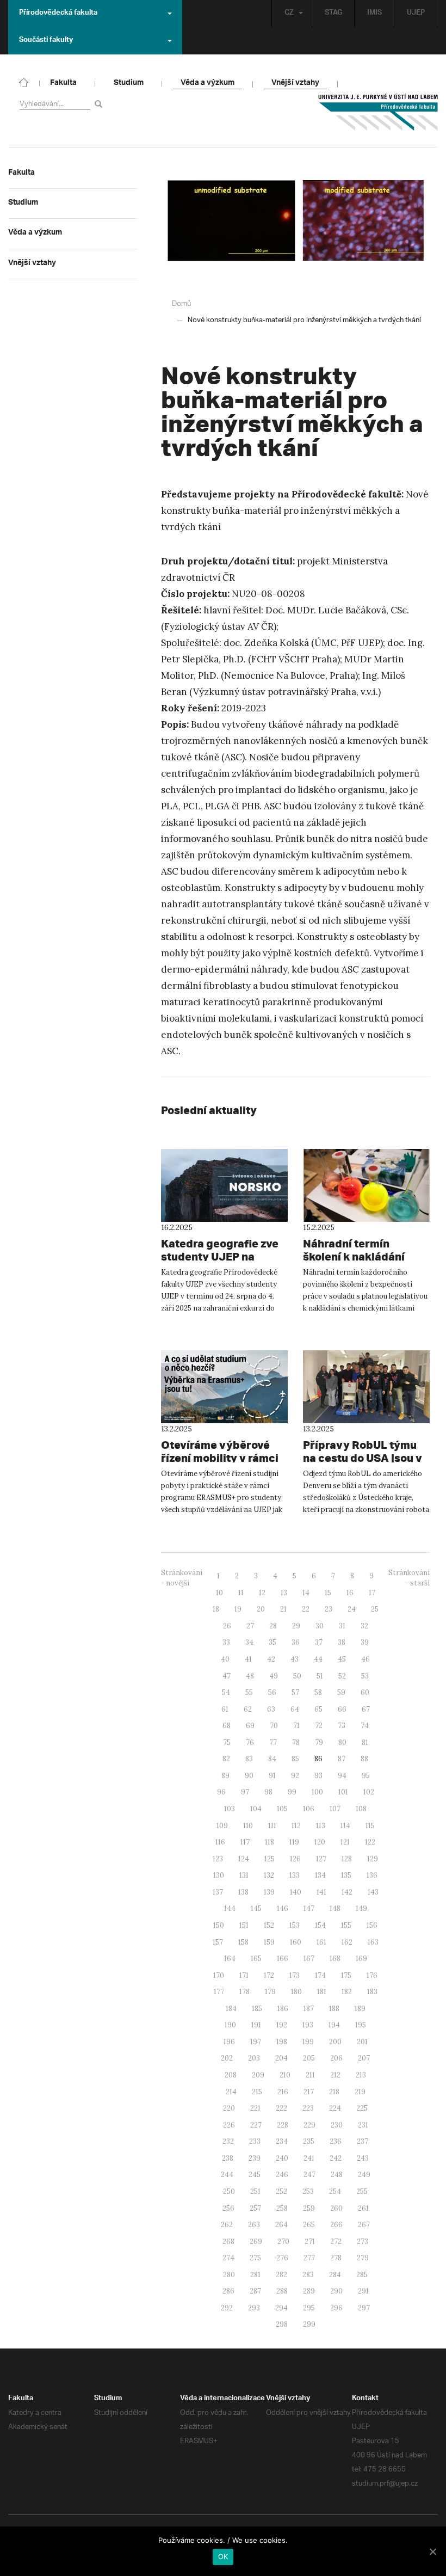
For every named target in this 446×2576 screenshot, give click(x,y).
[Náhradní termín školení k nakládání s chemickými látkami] (366, 1185)
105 (282, 1809)
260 (336, 2208)
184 (231, 2009)
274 (228, 2258)
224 (335, 2108)
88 (364, 1759)
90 (249, 1776)
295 (309, 2308)
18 (216, 1609)
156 (372, 1925)
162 (347, 1942)
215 (257, 2092)
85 (295, 1759)
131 (244, 1875)
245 (255, 2175)
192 (282, 2025)
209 (258, 2075)
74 (365, 1726)
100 (317, 1792)
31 (342, 1626)
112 (296, 1826)
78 (296, 1742)
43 (295, 1659)
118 (270, 1842)
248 (337, 2175)
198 (282, 2042)
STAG (333, 14)
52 (342, 1676)
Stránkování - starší (409, 1578)
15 (328, 1593)
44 (318, 1659)
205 (309, 2058)
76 (250, 1742)
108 (361, 1809)
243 (363, 2158)
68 (227, 1726)
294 (281, 2308)
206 (336, 2058)
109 (222, 1826)
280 (229, 2275)
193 (308, 2025)
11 (241, 1593)
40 (225, 1659)
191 (256, 2025)
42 (271, 1659)
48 (250, 1676)
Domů (181, 304)
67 (366, 1709)
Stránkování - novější (182, 1578)
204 (281, 2058)
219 (360, 2092)
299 (309, 2324)
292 (227, 2308)
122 (370, 1842)
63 (271, 1709)
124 (244, 1859)
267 (364, 2225)
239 (255, 2158)
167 (309, 1959)
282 (281, 2275)
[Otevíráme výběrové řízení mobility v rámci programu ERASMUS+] (224, 1387)
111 (272, 1826)
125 (270, 1859)
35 (272, 1642)
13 (284, 1593)
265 (309, 2225)
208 (231, 2075)
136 (372, 1875)
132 (269, 1875)
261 (363, 2208)
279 (363, 2258)
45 (342, 1659)
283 (308, 2275)
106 (309, 1809)
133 (295, 1875)
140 (296, 1892)
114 (345, 1826)
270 (283, 2242)
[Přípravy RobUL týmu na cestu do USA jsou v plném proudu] (366, 1387)
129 (373, 1859)
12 (262, 1593)
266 (336, 2225)
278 (336, 2258)
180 (296, 1992)
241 (309, 2158)
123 (218, 1859)
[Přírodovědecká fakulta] (24, 82)
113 (321, 1826)
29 (296, 1626)
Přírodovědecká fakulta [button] (58, 14)
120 (320, 1842)
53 (365, 1676)
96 (221, 1792)
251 (255, 2191)
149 (361, 1908)
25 (375, 1609)
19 (238, 1609)
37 (319, 1642)
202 (227, 2058)
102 (369, 1792)
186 (283, 2009)
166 (283, 1959)
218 (334, 2092)
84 (272, 1759)
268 (228, 2242)
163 (373, 1942)
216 (283, 2092)
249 (364, 2175)
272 (336, 2242)
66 (342, 1709)
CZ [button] (289, 14)
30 (320, 1626)
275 (255, 2258)
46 (366, 1659)
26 (227, 1626)
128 (347, 1859)
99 (292, 1792)
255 (362, 2191)
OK (223, 2556)
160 (296, 1942)
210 (285, 2075)
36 (296, 1642)
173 (295, 1975)
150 (219, 1925)
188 (334, 2009)
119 (294, 1842)
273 (363, 2242)
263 (254, 2225)
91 (272, 1776)
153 (295, 1925)
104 (256, 1809)
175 (346, 1975)
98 (268, 1792)
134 (320, 1875)
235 (309, 2141)
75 (227, 1742)
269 (256, 2242)
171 (244, 1975)
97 (245, 1792)
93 (318, 1776)
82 (226, 1759)
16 (350, 1593)
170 (219, 1975)
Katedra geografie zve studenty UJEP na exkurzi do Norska (220, 1256)
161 (321, 1942)
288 (282, 2291)
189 (360, 2009)
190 (230, 2025)
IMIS (374, 14)
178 (244, 1992)
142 (347, 1892)
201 (362, 2042)
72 (319, 1726)
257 (255, 2208)
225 (362, 2108)
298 (282, 2324)
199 (308, 2042)
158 (243, 1942)
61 (225, 1709)
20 (261, 1609)
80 (342, 1742)
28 (273, 1626)
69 (250, 1726)
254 (335, 2191)
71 (296, 1726)
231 (363, 2125)
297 (364, 2308)
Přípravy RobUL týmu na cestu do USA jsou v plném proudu (363, 1458)
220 (229, 2108)
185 (257, 2009)
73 (342, 1726)
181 (322, 1992)
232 (228, 2141)
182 (347, 1992)
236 (336, 2141)
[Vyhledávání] (100, 104)
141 (321, 1892)
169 (361, 1959)
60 (365, 1692)
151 (244, 1925)
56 (272, 1692)
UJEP (416, 14)
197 (256, 2042)
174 (320, 1975)
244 (227, 2175)
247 (309, 2175)
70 (274, 1726)
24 (352, 1609)
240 (282, 2158)
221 (255, 2108)
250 (229, 2191)
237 (363, 2141)
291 (363, 2291)
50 (297, 1676)
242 (336, 2158)
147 (309, 1908)
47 (227, 1676)
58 (318, 1692)
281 (255, 2275)
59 (341, 1692)
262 (227, 2225)
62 (248, 1709)
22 (306, 1609)
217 (309, 2092)
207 (364, 2058)
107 (335, 1809)
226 (229, 2125)
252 (281, 2191)
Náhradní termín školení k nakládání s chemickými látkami (361, 1256)
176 (372, 1975)
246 (282, 2175)
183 (372, 1992)
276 (282, 2258)
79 (319, 1742)
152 (269, 1925)
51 (320, 1676)
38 (342, 1642)
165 (256, 1959)
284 (335, 2275)
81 (365, 1742)
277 (309, 2258)
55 (249, 1692)
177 (219, 1992)
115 (370, 1826)
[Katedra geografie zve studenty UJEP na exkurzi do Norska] (224, 1185)
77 (273, 1742)
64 (295, 1709)
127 (321, 1859)
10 (219, 1593)
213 (361, 2075)
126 (295, 1859)
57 (295, 1692)
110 (248, 1826)
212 (335, 2075)
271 (310, 2242)
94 (342, 1776)
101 (343, 1792)
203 (254, 2058)
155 (346, 1925)
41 (248, 1659)
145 (256, 1908)
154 (320, 1925)
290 (336, 2291)
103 (230, 1809)
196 (229, 2042)
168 (335, 1959)
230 (337, 2125)
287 (255, 2291)
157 (218, 1942)
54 (226, 1692)
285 (362, 2275)
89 (225, 1776)
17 (372, 1593)
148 (335, 1908)
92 (295, 1776)
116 (220, 1842)
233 (255, 2141)
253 (308, 2191)
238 (228, 2158)
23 (329, 1609)
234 (282, 2141)
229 (309, 2125)
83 (249, 1759)
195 (361, 2025)
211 (310, 2075)
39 (365, 1642)
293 (254, 2308)
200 (335, 2042)
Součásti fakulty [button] (46, 41)
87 (342, 1759)
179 (270, 1992)
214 (231, 2092)
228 (283, 2125)
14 (306, 1593)
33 (226, 1642)
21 (283, 1609)
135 (346, 1875)
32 (364, 1626)
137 (218, 1892)
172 (269, 1975)
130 (219, 1875)
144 (230, 1908)
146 (283, 1908)
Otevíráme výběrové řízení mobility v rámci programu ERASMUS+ (220, 1458)
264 (281, 2225)
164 (230, 1959)
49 (274, 1676)
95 (366, 1776)
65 (318, 1709)
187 (309, 2009)
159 (269, 1942)
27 (250, 1626)
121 (345, 1842)
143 (373, 1892)
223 (308, 2108)
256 (228, 2208)
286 (228, 2291)
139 (269, 1892)
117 (245, 1842)
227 (256, 2125)
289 (309, 2291)
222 (281, 2108)
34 (249, 1642)
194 (334, 2025)
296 (336, 2308)
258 (282, 2208)
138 (243, 1892)
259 (309, 2208)
